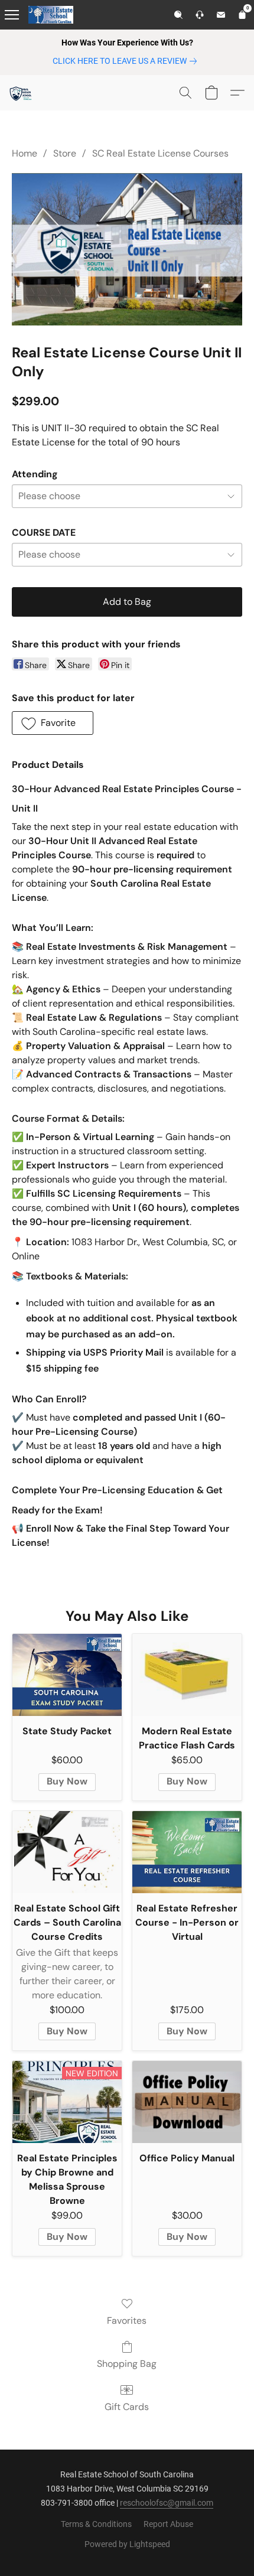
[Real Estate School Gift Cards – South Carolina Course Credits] (67, 1852)
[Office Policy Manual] (187, 2102)
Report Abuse (168, 2524)
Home (25, 153)
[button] (21, 93)
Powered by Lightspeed (127, 2544)
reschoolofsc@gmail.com (167, 2503)
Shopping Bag (127, 2364)
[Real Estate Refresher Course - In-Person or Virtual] (187, 1852)
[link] (127, 61)
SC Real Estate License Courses (160, 153)
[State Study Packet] (67, 1675)
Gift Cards (127, 2407)
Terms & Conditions (96, 2524)
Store (65, 153)
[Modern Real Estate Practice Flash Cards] (187, 1675)
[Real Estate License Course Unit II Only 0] (127, 249)
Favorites (127, 2321)
